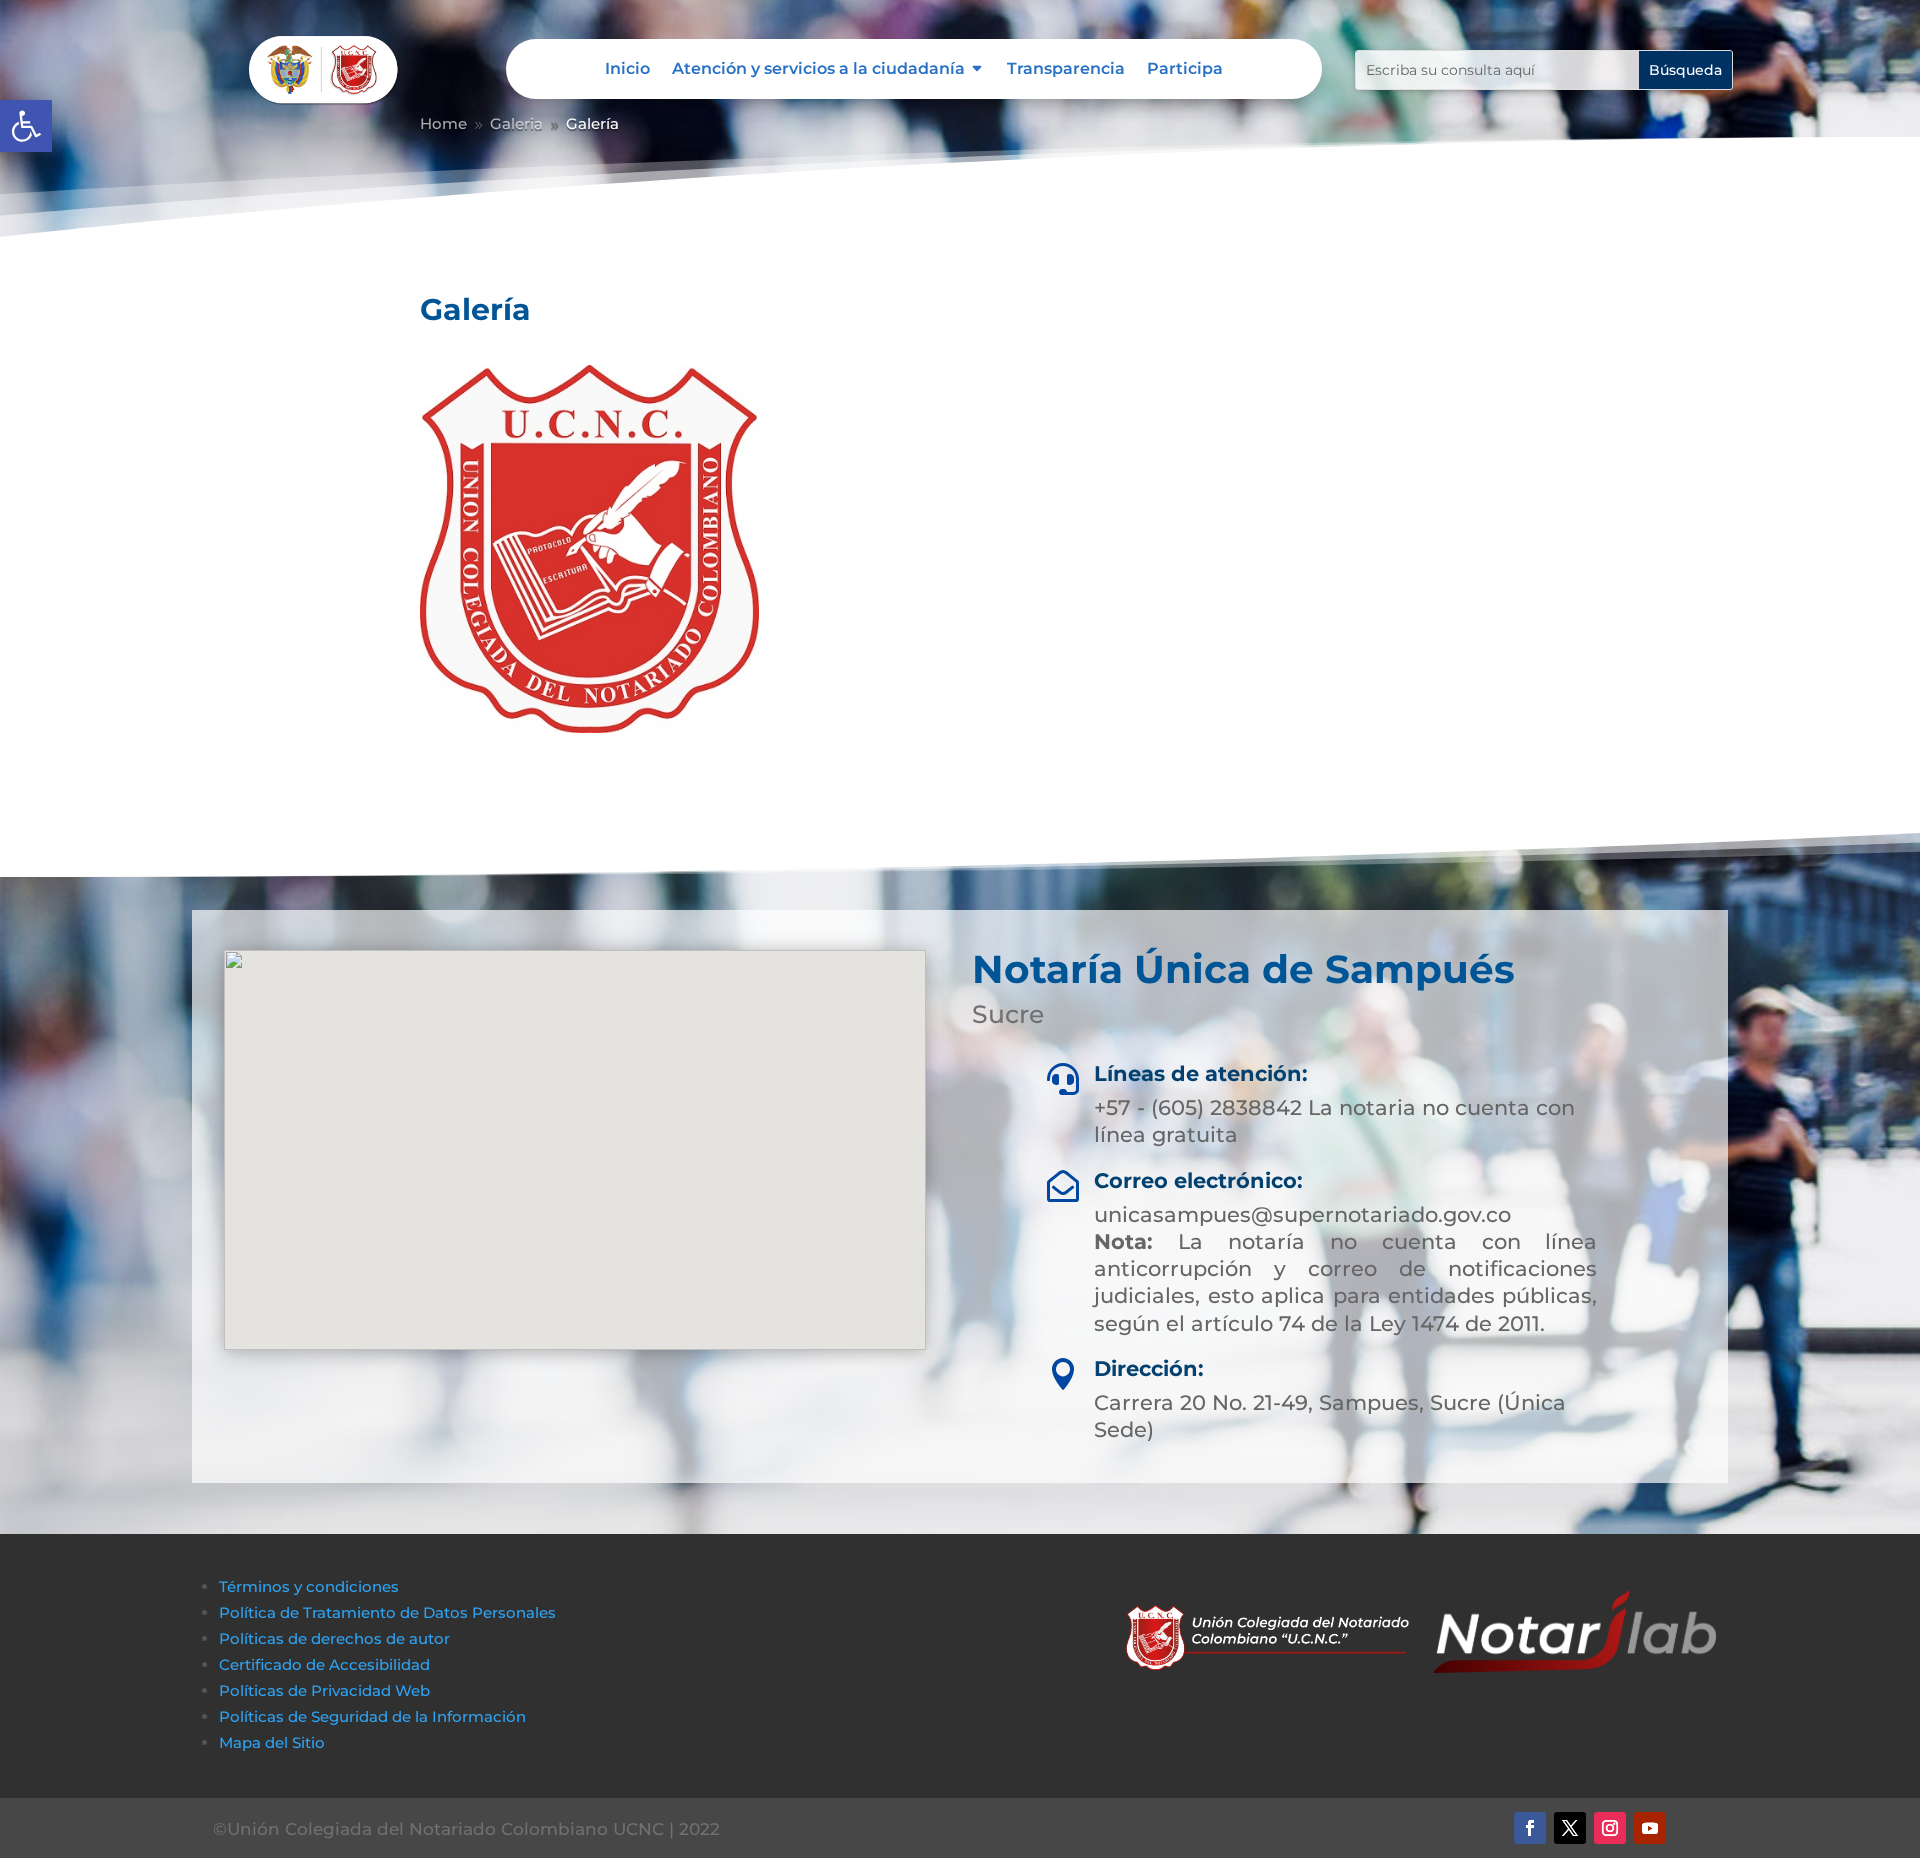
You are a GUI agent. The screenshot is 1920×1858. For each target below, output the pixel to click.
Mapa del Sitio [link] (274, 1742)
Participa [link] (1185, 70)
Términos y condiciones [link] (309, 1586)
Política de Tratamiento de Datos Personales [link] (387, 1612)
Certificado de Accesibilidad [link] (324, 1664)
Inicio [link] (627, 70)
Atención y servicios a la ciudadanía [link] (818, 70)
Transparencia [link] (1066, 70)
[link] (26, 126)
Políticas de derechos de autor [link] (334, 1638)
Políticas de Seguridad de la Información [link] (372, 1716)
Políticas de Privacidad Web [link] (324, 1690)
